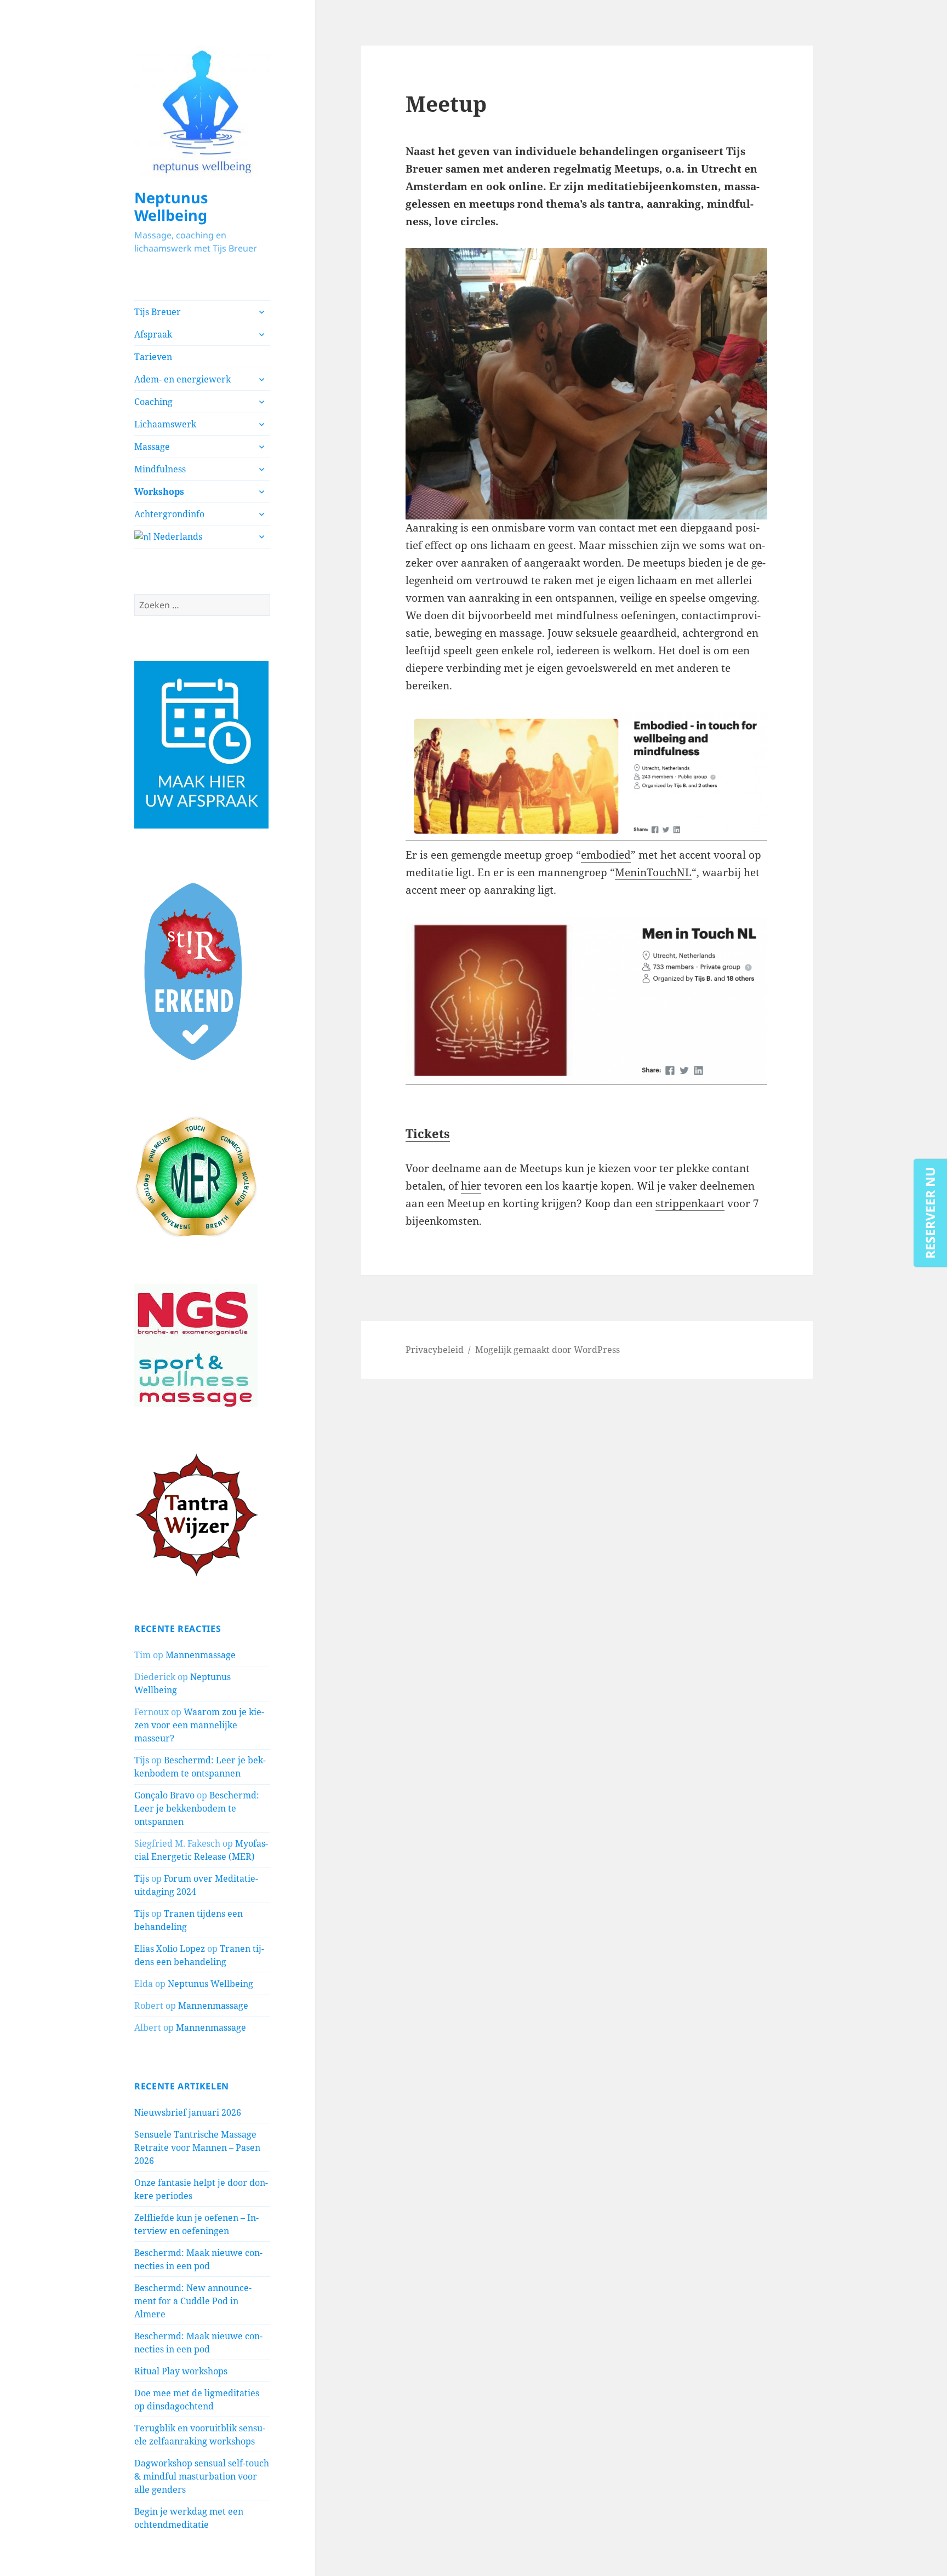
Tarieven (153, 357)
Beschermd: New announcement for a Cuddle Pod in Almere (193, 2301)
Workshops (159, 492)
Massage (152, 447)
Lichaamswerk (165, 424)
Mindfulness (160, 469)
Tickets (428, 1133)
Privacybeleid (435, 1350)
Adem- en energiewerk (182, 379)
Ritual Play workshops (181, 2371)
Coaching (153, 402)
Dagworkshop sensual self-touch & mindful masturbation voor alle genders (202, 2476)
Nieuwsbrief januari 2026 (188, 2112)
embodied (606, 855)
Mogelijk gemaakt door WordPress (547, 1350)
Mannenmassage (201, 1655)
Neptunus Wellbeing (171, 206)
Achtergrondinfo (169, 514)
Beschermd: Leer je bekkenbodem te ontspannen (197, 1808)
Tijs (142, 1760)
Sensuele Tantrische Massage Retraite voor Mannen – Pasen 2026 (197, 2147)
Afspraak (153, 334)
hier (471, 1186)
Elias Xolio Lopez (170, 1949)
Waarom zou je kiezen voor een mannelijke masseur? (199, 1725)
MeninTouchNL (653, 872)
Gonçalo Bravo (164, 1795)
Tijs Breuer (158, 312)
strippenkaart (690, 1203)
